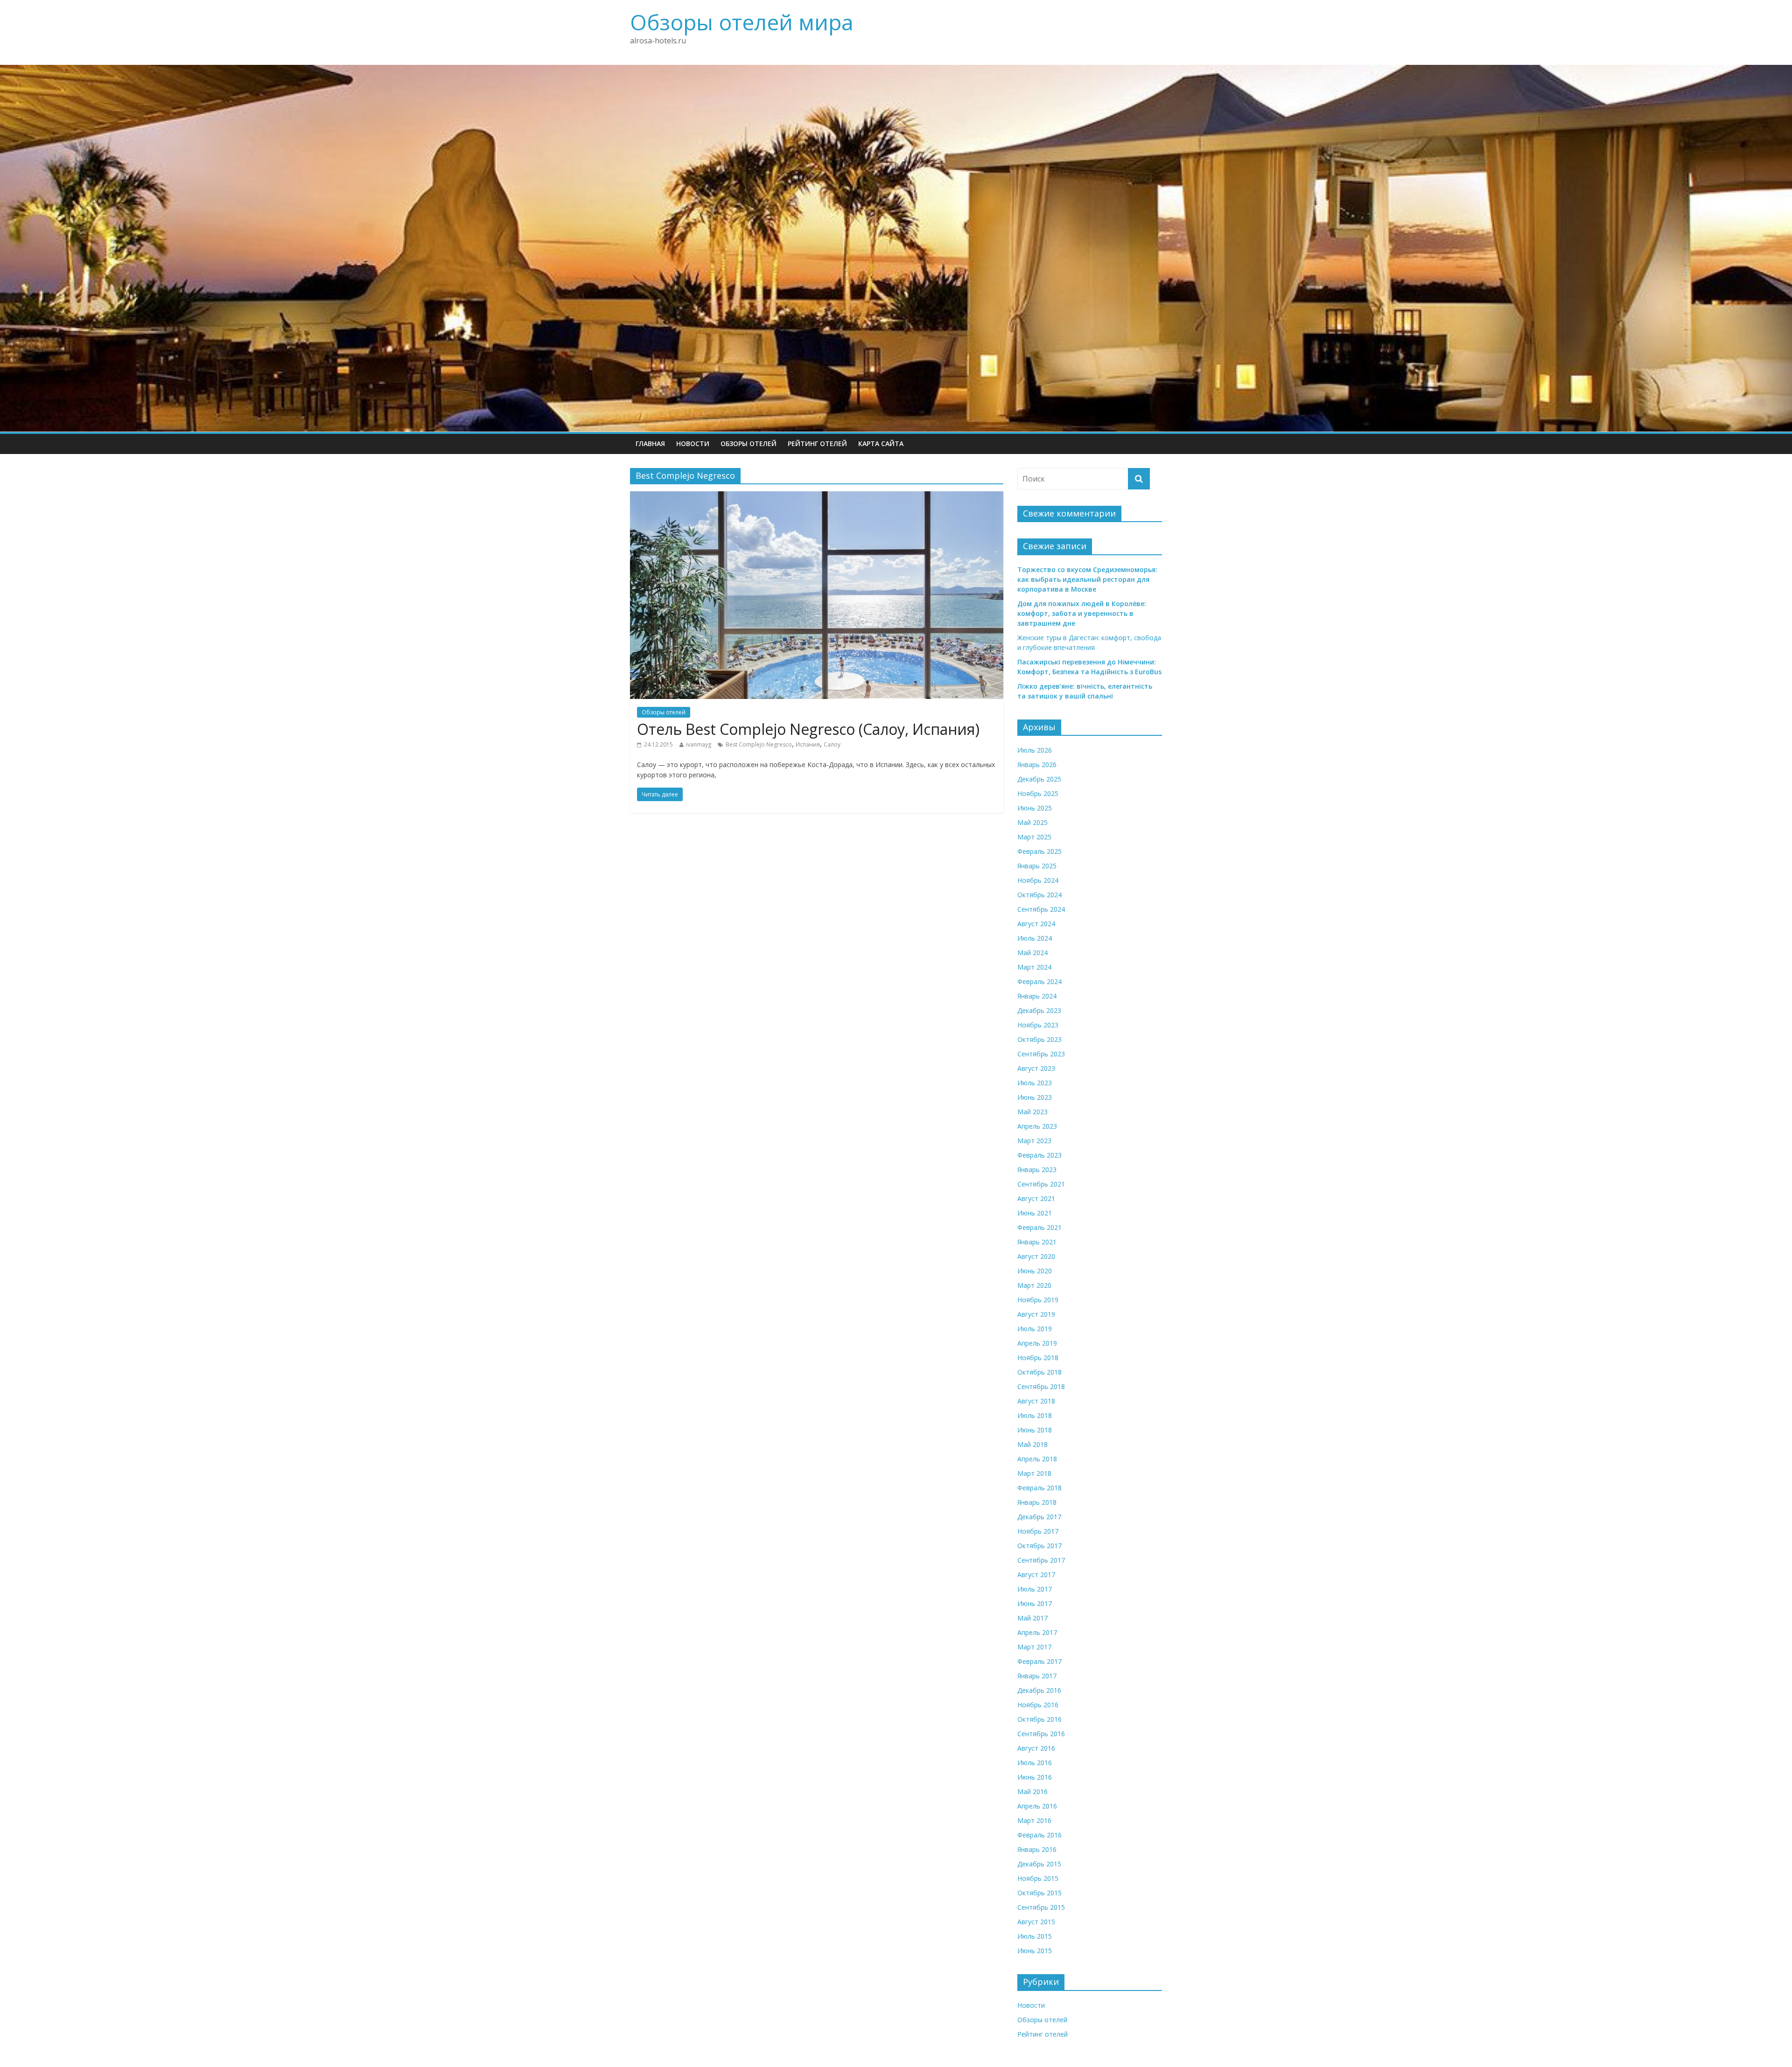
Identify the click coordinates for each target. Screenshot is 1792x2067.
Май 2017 (1032, 1618)
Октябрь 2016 (1039, 1719)
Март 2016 (1034, 1820)
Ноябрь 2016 (1038, 1705)
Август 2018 (1036, 1401)
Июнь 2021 (1035, 1213)
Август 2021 (1036, 1198)
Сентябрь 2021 (1041, 1184)
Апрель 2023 (1037, 1126)
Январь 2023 (1037, 1170)
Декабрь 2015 (1039, 1864)
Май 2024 (1032, 953)
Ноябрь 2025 (1038, 793)
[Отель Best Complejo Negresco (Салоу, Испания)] (817, 497)
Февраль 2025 (1039, 851)
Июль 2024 (1035, 938)
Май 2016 (1032, 1791)
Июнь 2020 (1035, 1271)
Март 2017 (1034, 1647)
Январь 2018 (1037, 1502)
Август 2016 (1036, 1748)
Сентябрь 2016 (1041, 1734)
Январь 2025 (1037, 866)
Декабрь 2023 (1039, 1010)
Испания (808, 744)
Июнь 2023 (1035, 1097)
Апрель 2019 (1037, 1343)
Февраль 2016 (1039, 1835)
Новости (693, 443)
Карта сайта (881, 443)
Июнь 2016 (1035, 1777)
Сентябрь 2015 (1041, 1907)
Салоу (832, 744)
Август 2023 (1036, 1068)
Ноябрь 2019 (1038, 1300)
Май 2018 (1032, 1444)
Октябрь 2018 (1039, 1372)
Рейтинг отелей (817, 443)
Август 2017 (1036, 1575)
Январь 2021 (1037, 1242)
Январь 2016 (1037, 1849)
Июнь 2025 (1035, 808)
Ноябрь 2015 (1038, 1878)
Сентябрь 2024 (1041, 909)
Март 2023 (1034, 1141)
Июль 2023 (1035, 1083)
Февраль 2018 (1039, 1488)
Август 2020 (1036, 1256)
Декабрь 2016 (1039, 1690)
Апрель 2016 (1037, 1806)
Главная (650, 443)
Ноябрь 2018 (1038, 1358)
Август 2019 (1036, 1314)
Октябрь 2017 (1039, 1546)
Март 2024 (1034, 967)
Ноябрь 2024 (1038, 880)
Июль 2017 (1035, 1589)
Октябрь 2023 (1039, 1039)
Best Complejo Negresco (759, 744)
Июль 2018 (1035, 1415)
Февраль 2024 (1039, 981)
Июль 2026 (1035, 750)
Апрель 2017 (1037, 1632)
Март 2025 (1034, 837)
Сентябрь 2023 (1041, 1054)
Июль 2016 (1035, 1763)
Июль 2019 (1035, 1329)
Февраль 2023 (1039, 1155)
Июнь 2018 (1035, 1430)
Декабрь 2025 (1039, 779)
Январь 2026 (1037, 765)
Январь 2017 (1037, 1676)
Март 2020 (1034, 1285)
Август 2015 (1036, 1922)
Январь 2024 (1037, 996)
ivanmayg (699, 744)
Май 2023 (1032, 1112)
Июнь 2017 (1035, 1603)
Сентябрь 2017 (1041, 1560)
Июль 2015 (1035, 1936)
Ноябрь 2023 (1038, 1025)
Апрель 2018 (1037, 1459)
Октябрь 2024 (1039, 895)
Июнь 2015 (1035, 1951)
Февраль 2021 (1039, 1227)
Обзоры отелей (749, 443)
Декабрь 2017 (1039, 1517)
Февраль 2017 (1039, 1661)
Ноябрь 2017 (1038, 1531)
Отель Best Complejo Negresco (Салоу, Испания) (808, 729)
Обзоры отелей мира (742, 22)
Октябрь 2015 (1039, 1893)
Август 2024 (1036, 924)
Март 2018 (1034, 1473)
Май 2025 (1032, 822)
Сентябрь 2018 (1041, 1386)
